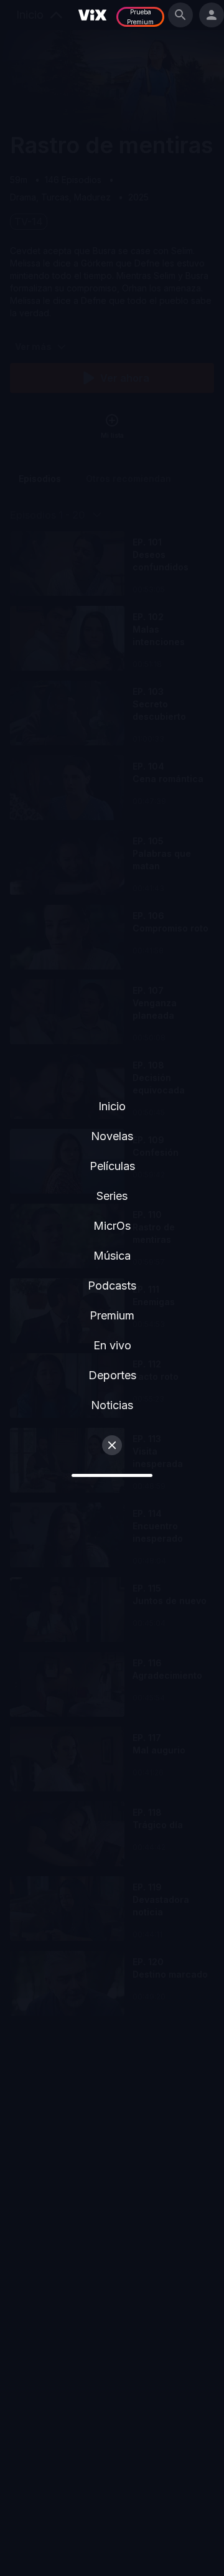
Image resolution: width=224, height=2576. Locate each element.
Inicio (112, 1106)
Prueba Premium (140, 17)
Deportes (112, 1375)
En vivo (112, 1345)
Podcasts (112, 1286)
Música (112, 1256)
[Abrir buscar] (180, 15)
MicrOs (112, 1226)
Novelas (112, 1136)
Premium (112, 1315)
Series (112, 1196)
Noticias (112, 1405)
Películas (112, 1166)
